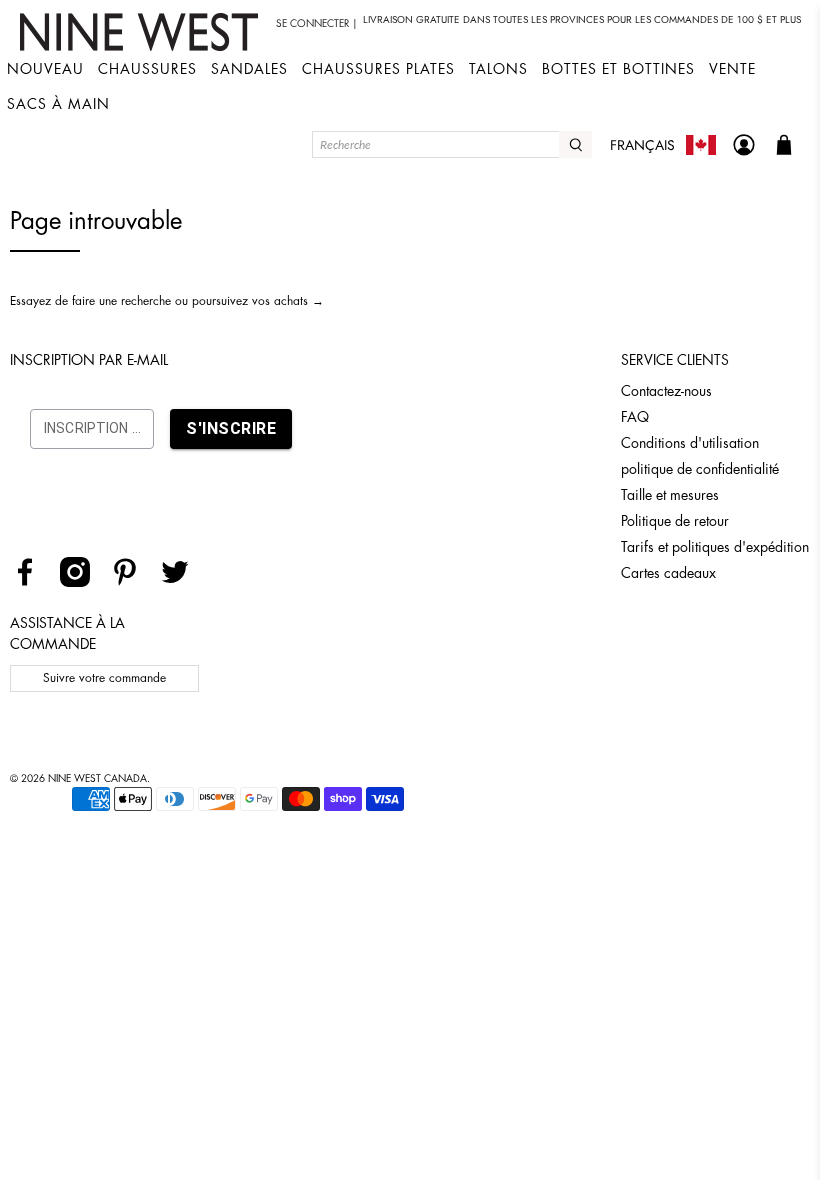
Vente (732, 69)
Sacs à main (58, 104)
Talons (498, 69)
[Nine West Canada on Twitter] (182, 582)
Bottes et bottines (618, 69)
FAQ (635, 417)
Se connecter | (317, 24)
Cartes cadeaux (668, 573)
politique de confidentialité (700, 469)
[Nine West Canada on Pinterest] (132, 582)
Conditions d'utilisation (690, 443)
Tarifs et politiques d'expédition (715, 547)
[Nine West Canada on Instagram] (82, 582)
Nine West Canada (97, 779)
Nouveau (45, 69)
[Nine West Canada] (141, 32)
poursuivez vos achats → (258, 301)
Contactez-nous (666, 391)
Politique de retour (675, 521)
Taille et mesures (670, 495)
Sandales (249, 69)
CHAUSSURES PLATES (378, 69)
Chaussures (147, 69)
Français (642, 145)
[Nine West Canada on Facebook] (32, 582)
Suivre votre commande (104, 678)
